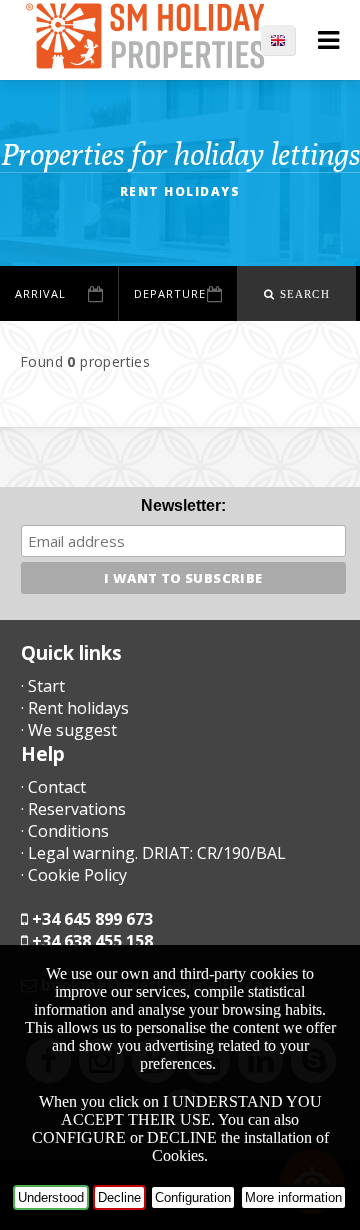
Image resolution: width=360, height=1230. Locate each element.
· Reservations (73, 809)
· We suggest (69, 730)
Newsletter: (183, 505)
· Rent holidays (75, 708)
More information (293, 1197)
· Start (43, 686)
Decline (119, 1197)
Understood (51, 1197)
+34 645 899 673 (92, 919)
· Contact (53, 787)
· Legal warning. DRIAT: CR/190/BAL (153, 853)
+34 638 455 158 (92, 941)
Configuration (193, 1197)
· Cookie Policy (74, 875)
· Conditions (65, 831)
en (288, 40)
